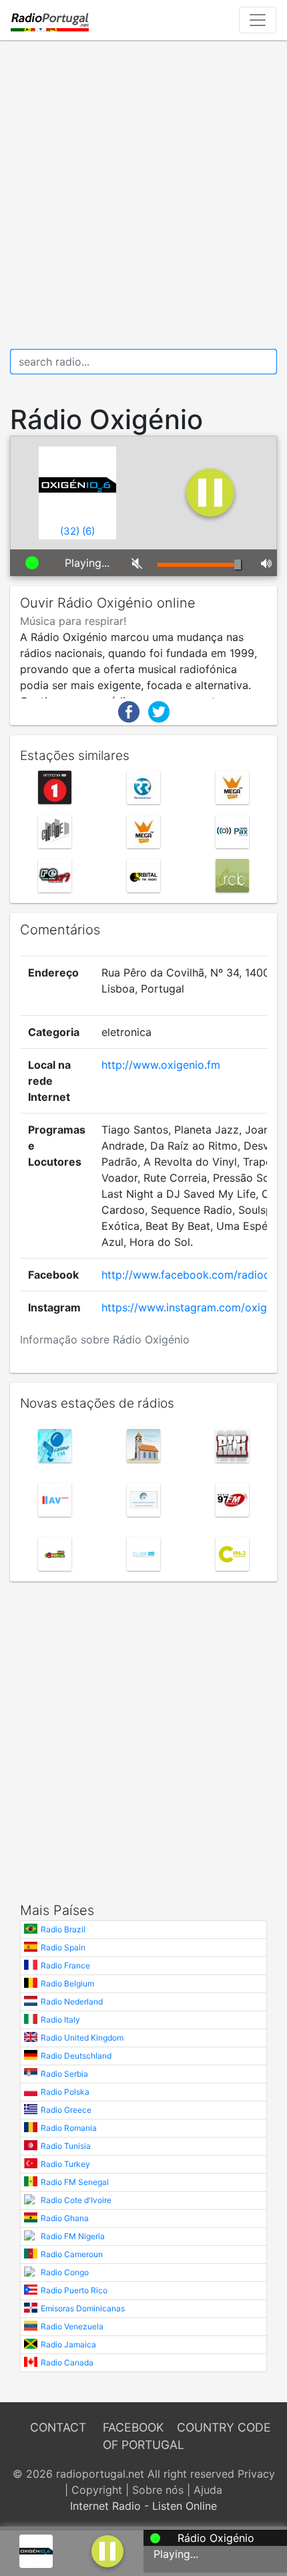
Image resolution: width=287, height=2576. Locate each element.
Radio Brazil (63, 1929)
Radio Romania (69, 2128)
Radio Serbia (64, 2074)
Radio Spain (63, 1947)
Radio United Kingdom (82, 2038)
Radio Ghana (65, 2218)
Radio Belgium (67, 1983)
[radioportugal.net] (50, 20)
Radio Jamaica (68, 2344)
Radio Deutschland (76, 2056)
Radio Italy (60, 2020)
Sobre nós (158, 2490)
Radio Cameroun (72, 2254)
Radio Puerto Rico (74, 2290)
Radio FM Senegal (75, 2182)
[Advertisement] (143, 195)
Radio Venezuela (72, 2326)
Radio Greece (66, 2110)
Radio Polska (65, 2092)
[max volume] (264, 563)
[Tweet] (159, 711)
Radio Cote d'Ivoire (76, 2200)
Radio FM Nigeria (73, 2236)
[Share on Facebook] (129, 711)
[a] (107, 2550)
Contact (58, 2427)
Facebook (133, 2427)
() (70, 531)
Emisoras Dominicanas (83, 2308)
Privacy (256, 2474)
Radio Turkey (65, 2164)
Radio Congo (65, 2272)
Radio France (65, 1965)
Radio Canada (67, 2362)
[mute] (134, 563)
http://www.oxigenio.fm (161, 1065)
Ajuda (208, 2490)
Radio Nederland (72, 2002)
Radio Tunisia (66, 2146)
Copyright (97, 2490)
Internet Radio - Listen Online (143, 2506)
